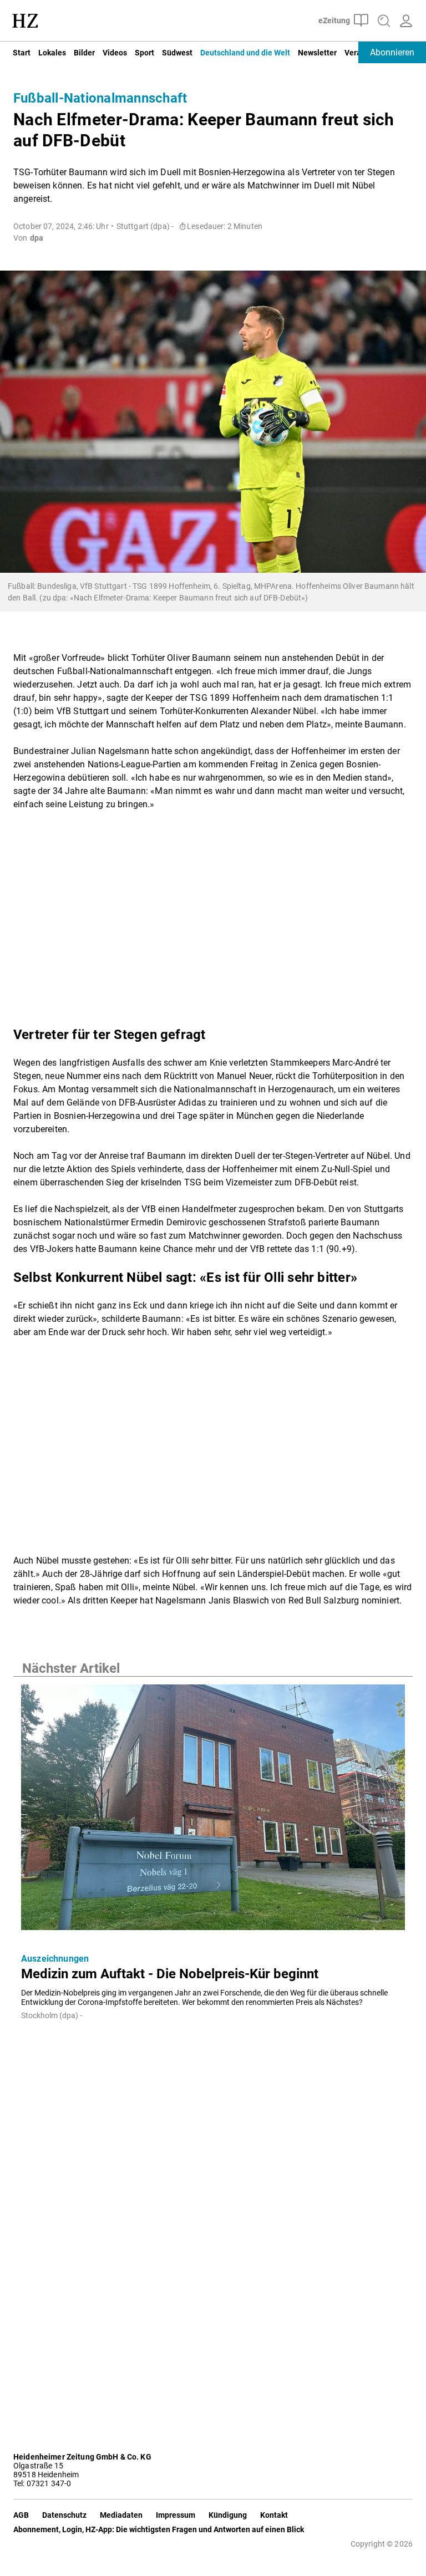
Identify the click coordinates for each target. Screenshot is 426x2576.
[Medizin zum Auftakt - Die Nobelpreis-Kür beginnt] (213, 1811)
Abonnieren (392, 52)
